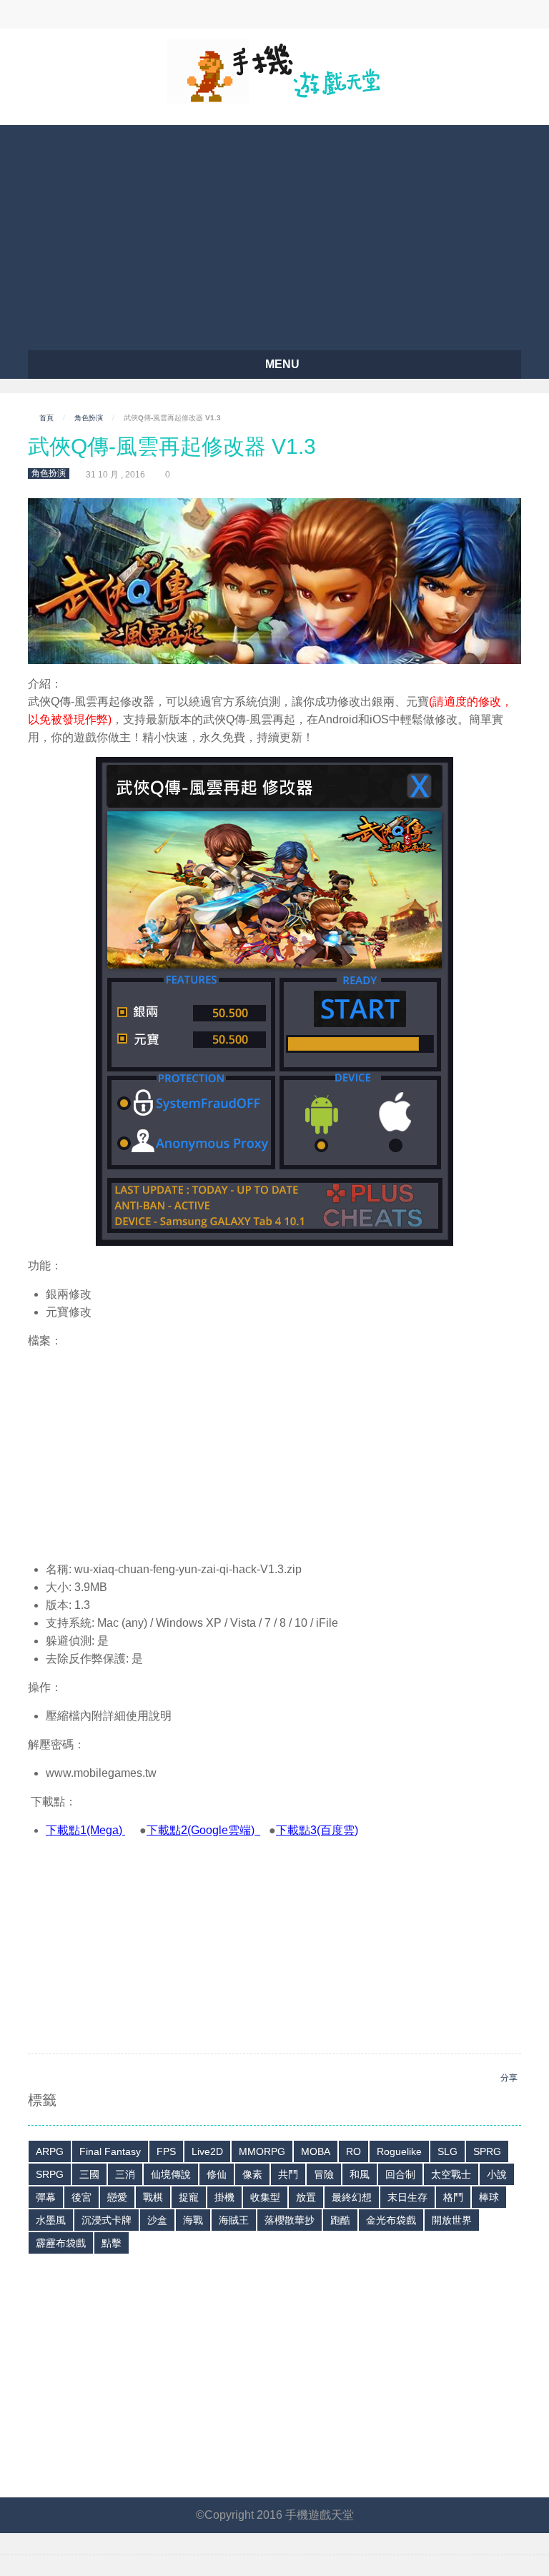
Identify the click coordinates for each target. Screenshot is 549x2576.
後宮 (81, 2197)
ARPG (50, 2151)
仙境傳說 (171, 2174)
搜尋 (215, 14)
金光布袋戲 (391, 2220)
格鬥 (453, 2197)
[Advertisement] (274, 232)
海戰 (193, 2220)
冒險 (324, 2174)
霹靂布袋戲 (61, 2243)
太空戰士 (451, 2174)
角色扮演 (89, 418)
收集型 (265, 2197)
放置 (306, 2197)
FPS (166, 2151)
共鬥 (288, 2174)
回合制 (400, 2174)
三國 (89, 2174)
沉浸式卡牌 (107, 2220)
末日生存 (407, 2197)
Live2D (207, 2151)
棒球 (489, 2197)
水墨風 (51, 2220)
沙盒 (157, 2220)
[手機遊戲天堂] (274, 70)
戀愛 (117, 2197)
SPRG (487, 2151)
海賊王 (234, 2220)
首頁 (46, 418)
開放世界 (452, 2220)
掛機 (224, 2197)
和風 (360, 2174)
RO (353, 2151)
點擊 (112, 2243)
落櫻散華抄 (290, 2220)
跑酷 (340, 2220)
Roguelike (399, 2151)
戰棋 (153, 2197)
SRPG (50, 2174)
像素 (252, 2174)
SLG (447, 2151)
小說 (497, 2174)
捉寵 (189, 2197)
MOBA (316, 2151)
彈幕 (46, 2197)
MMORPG (262, 2151)
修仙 (217, 2174)
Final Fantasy (110, 2151)
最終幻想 (352, 2197)
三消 (125, 2174)
